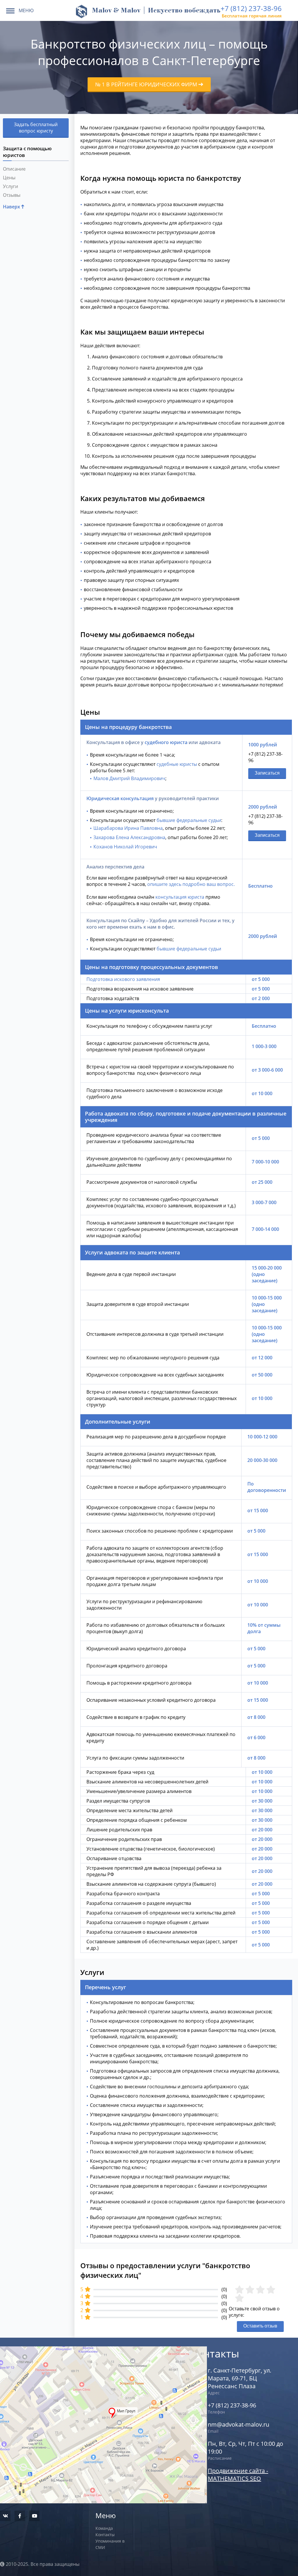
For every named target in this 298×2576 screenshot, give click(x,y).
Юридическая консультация (120, 798)
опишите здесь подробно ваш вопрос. (191, 884)
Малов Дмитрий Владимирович (129, 778)
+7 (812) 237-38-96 (251, 8)
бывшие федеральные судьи (189, 820)
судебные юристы (177, 764)
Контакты (105, 2535)
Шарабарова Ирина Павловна (128, 828)
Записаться (267, 773)
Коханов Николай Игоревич (125, 847)
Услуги (10, 186)
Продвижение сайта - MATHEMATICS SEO (238, 2475)
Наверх (12, 207)
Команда (104, 2528)
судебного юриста (166, 742)
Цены (9, 178)
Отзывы (12, 195)
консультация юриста (180, 897)
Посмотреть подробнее (89, 2403)
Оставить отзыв (260, 2326)
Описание (14, 169)
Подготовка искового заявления (123, 979)
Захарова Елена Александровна (129, 837)
